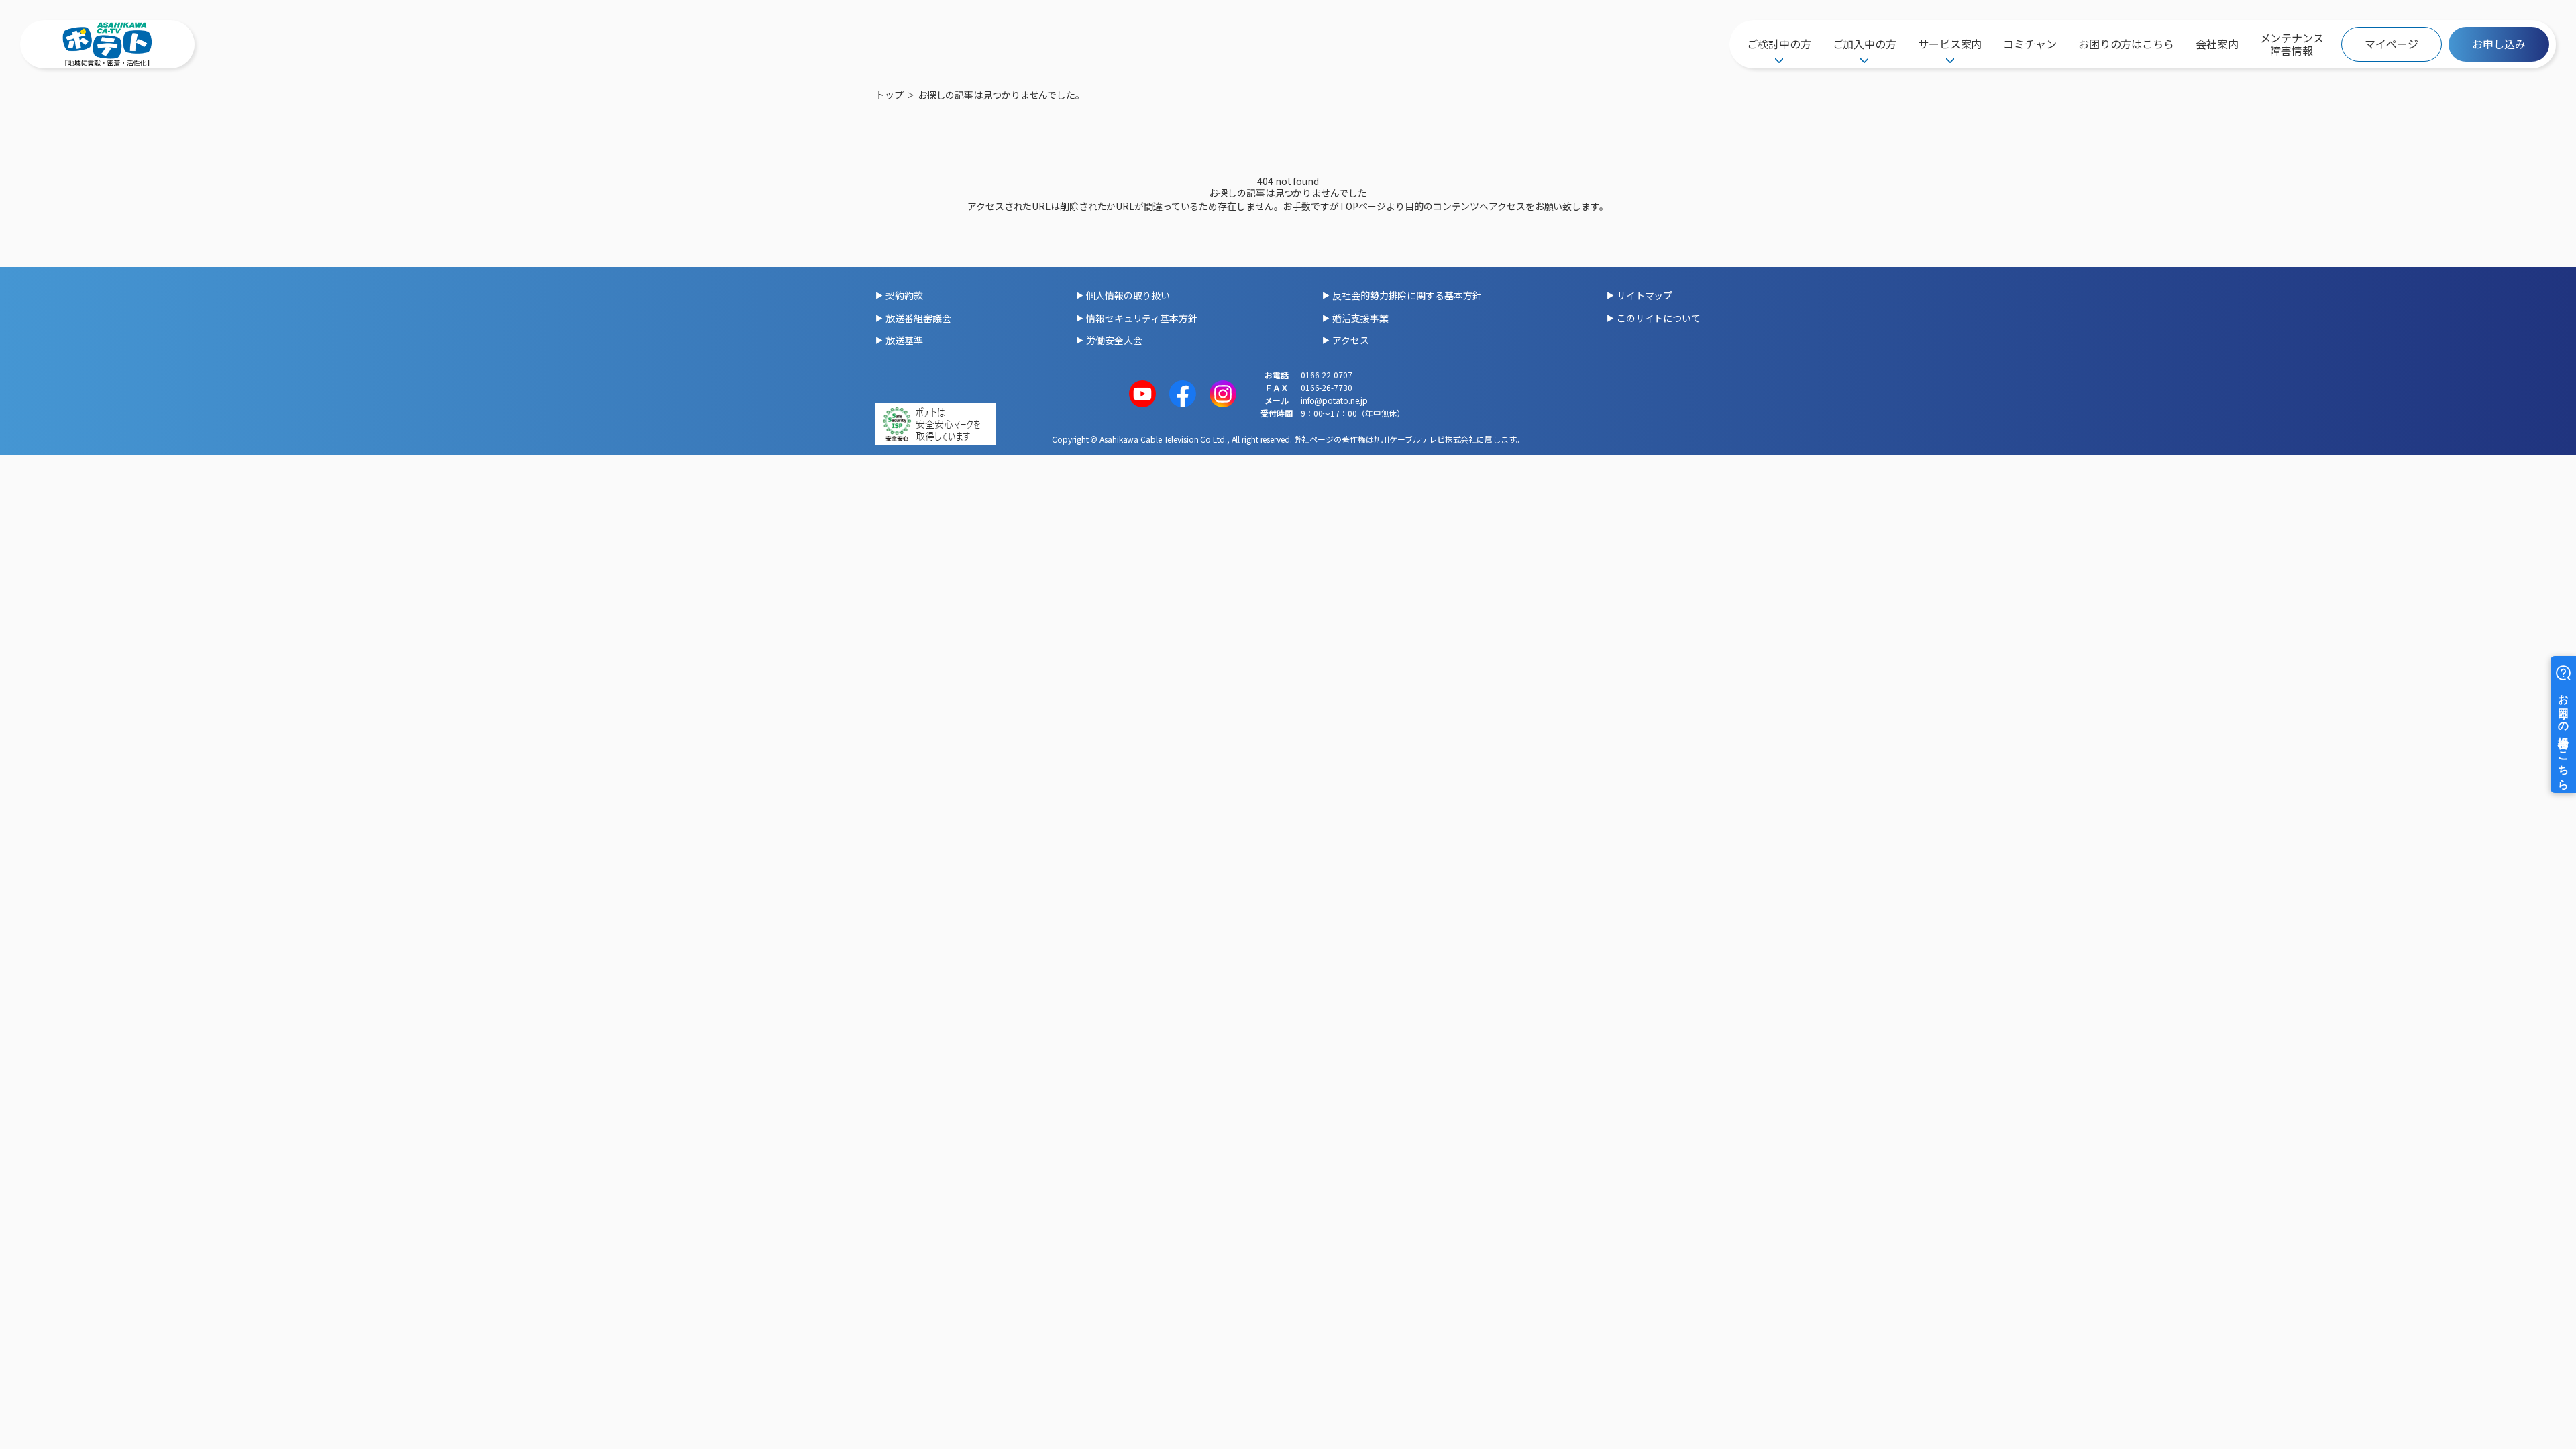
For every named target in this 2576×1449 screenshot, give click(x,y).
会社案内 (2217, 44)
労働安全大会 (1114, 340)
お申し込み (2499, 44)
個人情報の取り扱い (1128, 295)
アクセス (1351, 340)
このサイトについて (1659, 318)
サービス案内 (1950, 44)
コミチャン (2030, 44)
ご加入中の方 (1865, 44)
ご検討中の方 (1779, 44)
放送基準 (904, 340)
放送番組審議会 (918, 318)
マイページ (2392, 44)
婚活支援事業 (1360, 318)
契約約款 (904, 295)
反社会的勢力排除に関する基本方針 (1407, 295)
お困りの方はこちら (2126, 44)
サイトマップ (1645, 295)
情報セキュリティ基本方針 (1142, 318)
